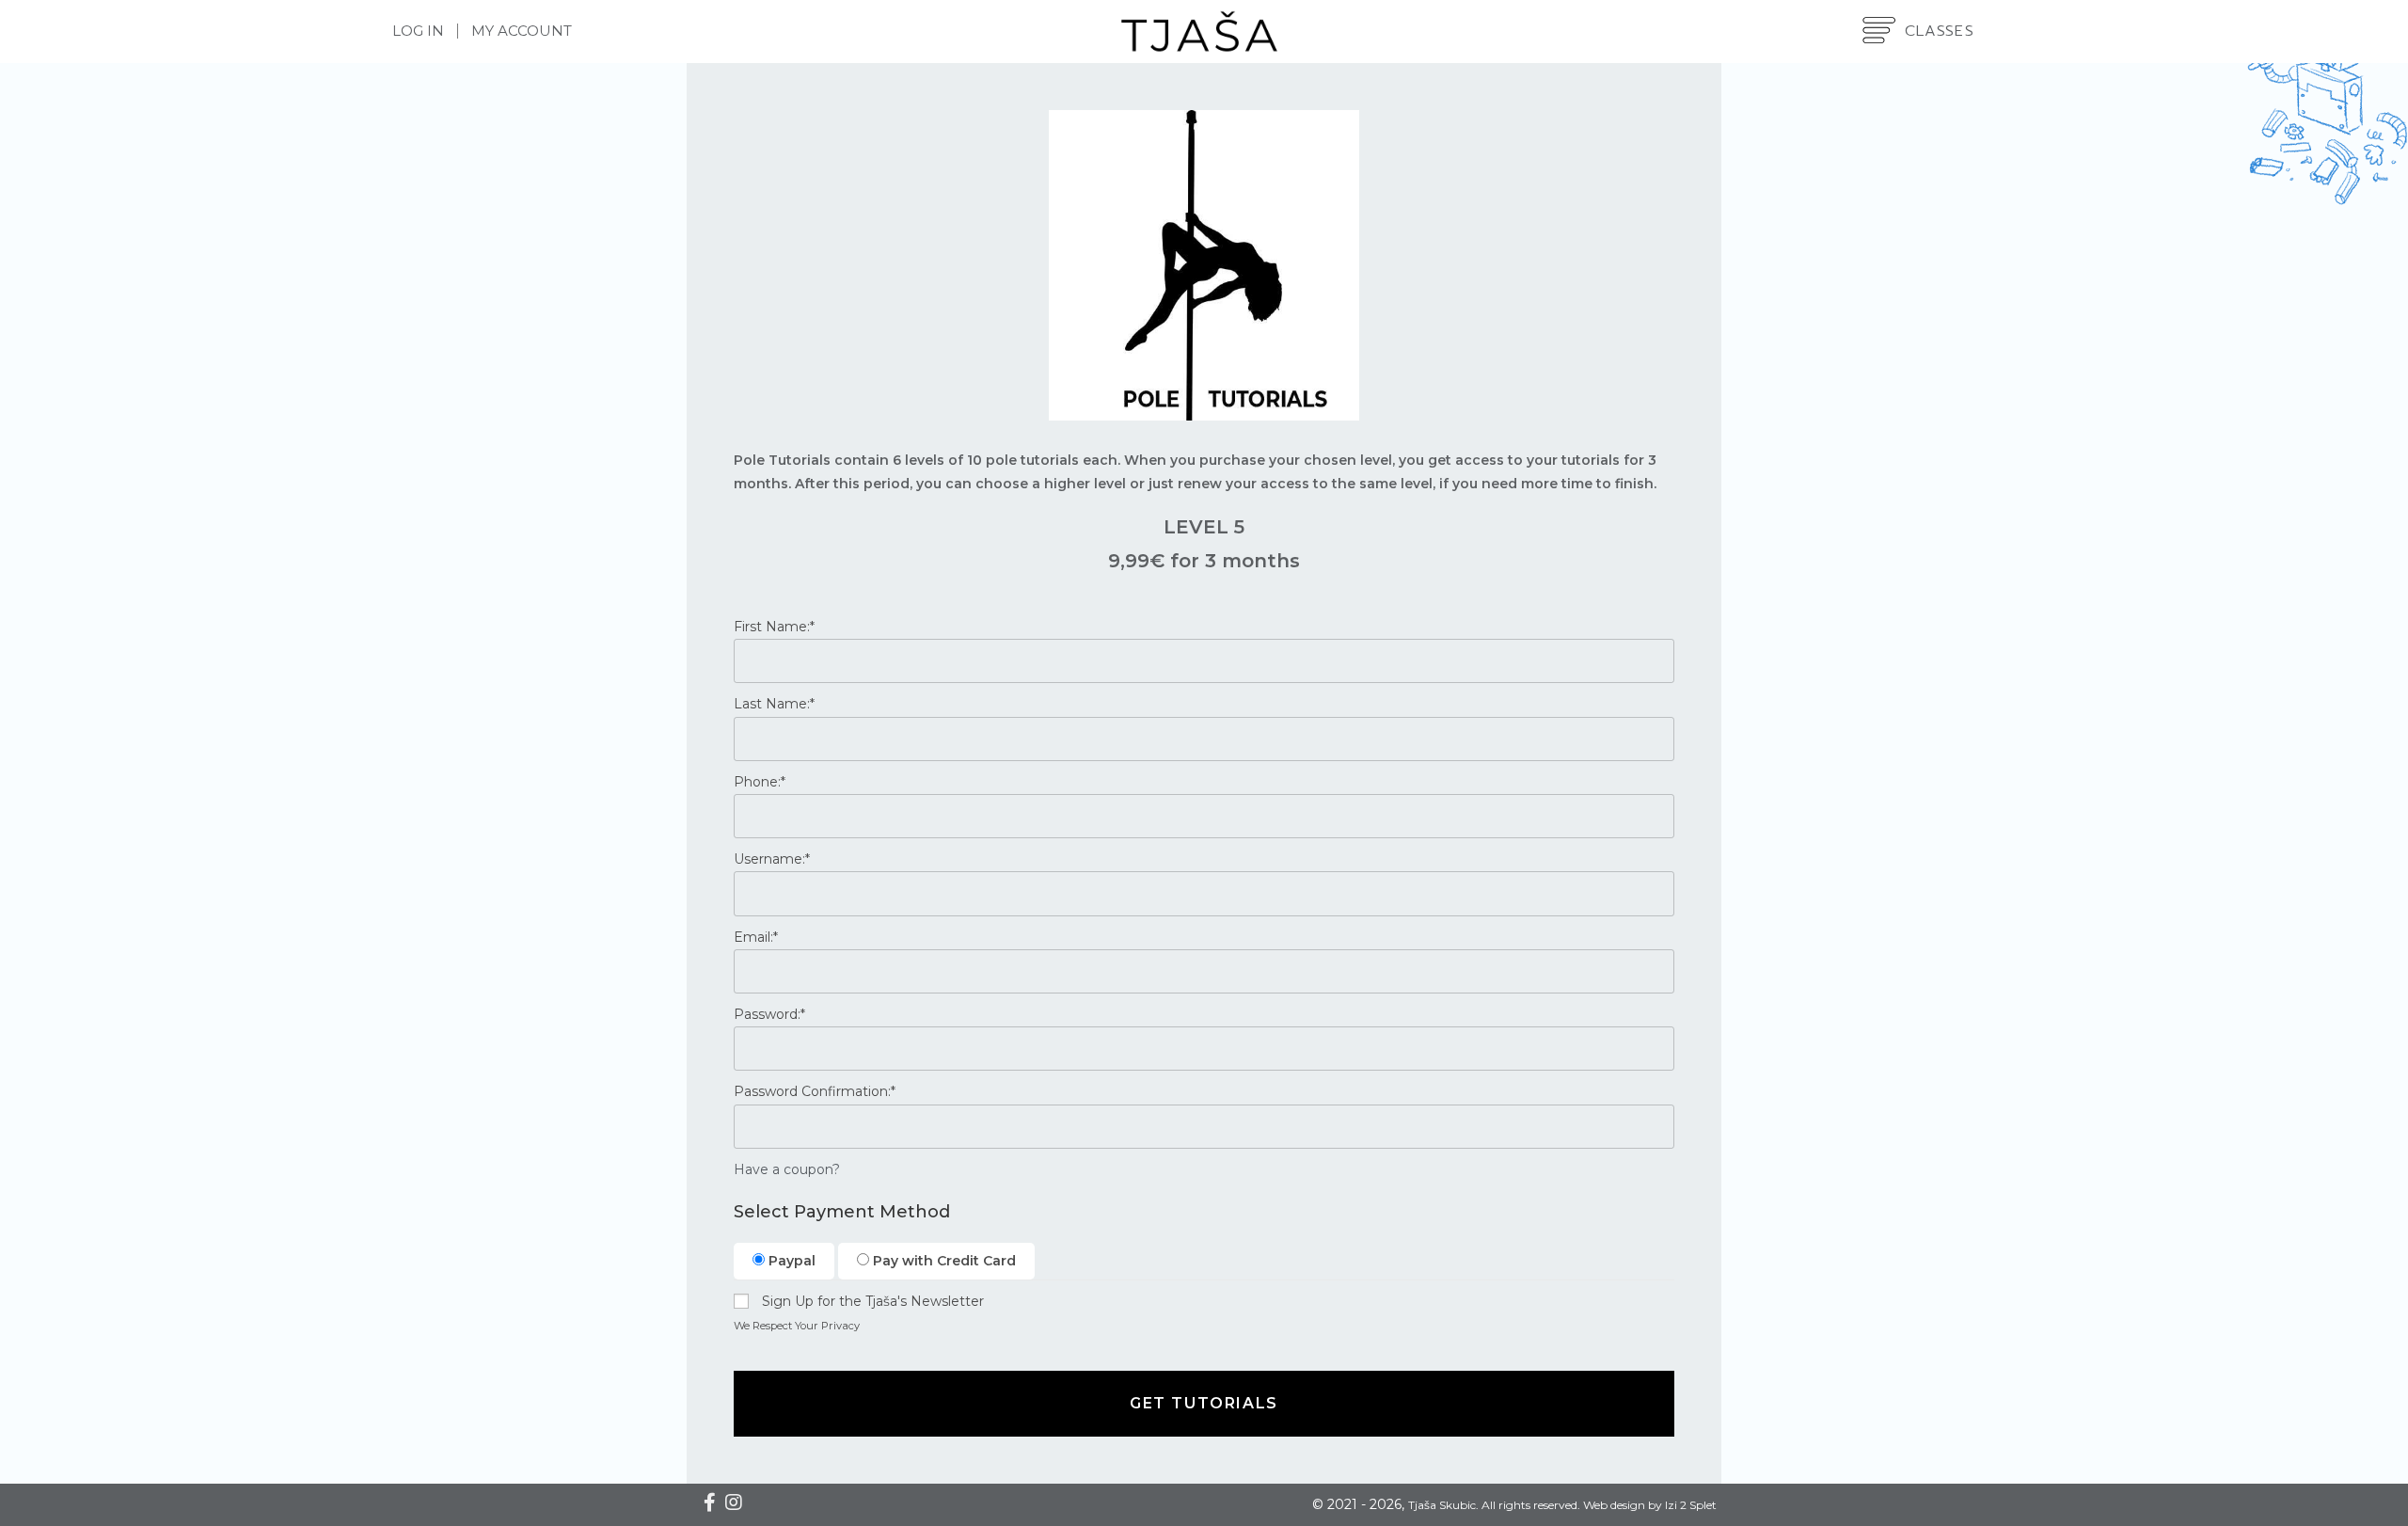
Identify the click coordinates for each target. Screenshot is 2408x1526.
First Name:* (774, 627)
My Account (522, 31)
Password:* (769, 1014)
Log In (418, 31)
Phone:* (760, 782)
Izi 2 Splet (1691, 1505)
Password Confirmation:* (815, 1091)
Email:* (756, 937)
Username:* (772, 859)
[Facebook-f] (709, 1502)
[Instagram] (734, 1502)
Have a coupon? (787, 1169)
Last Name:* (774, 704)
